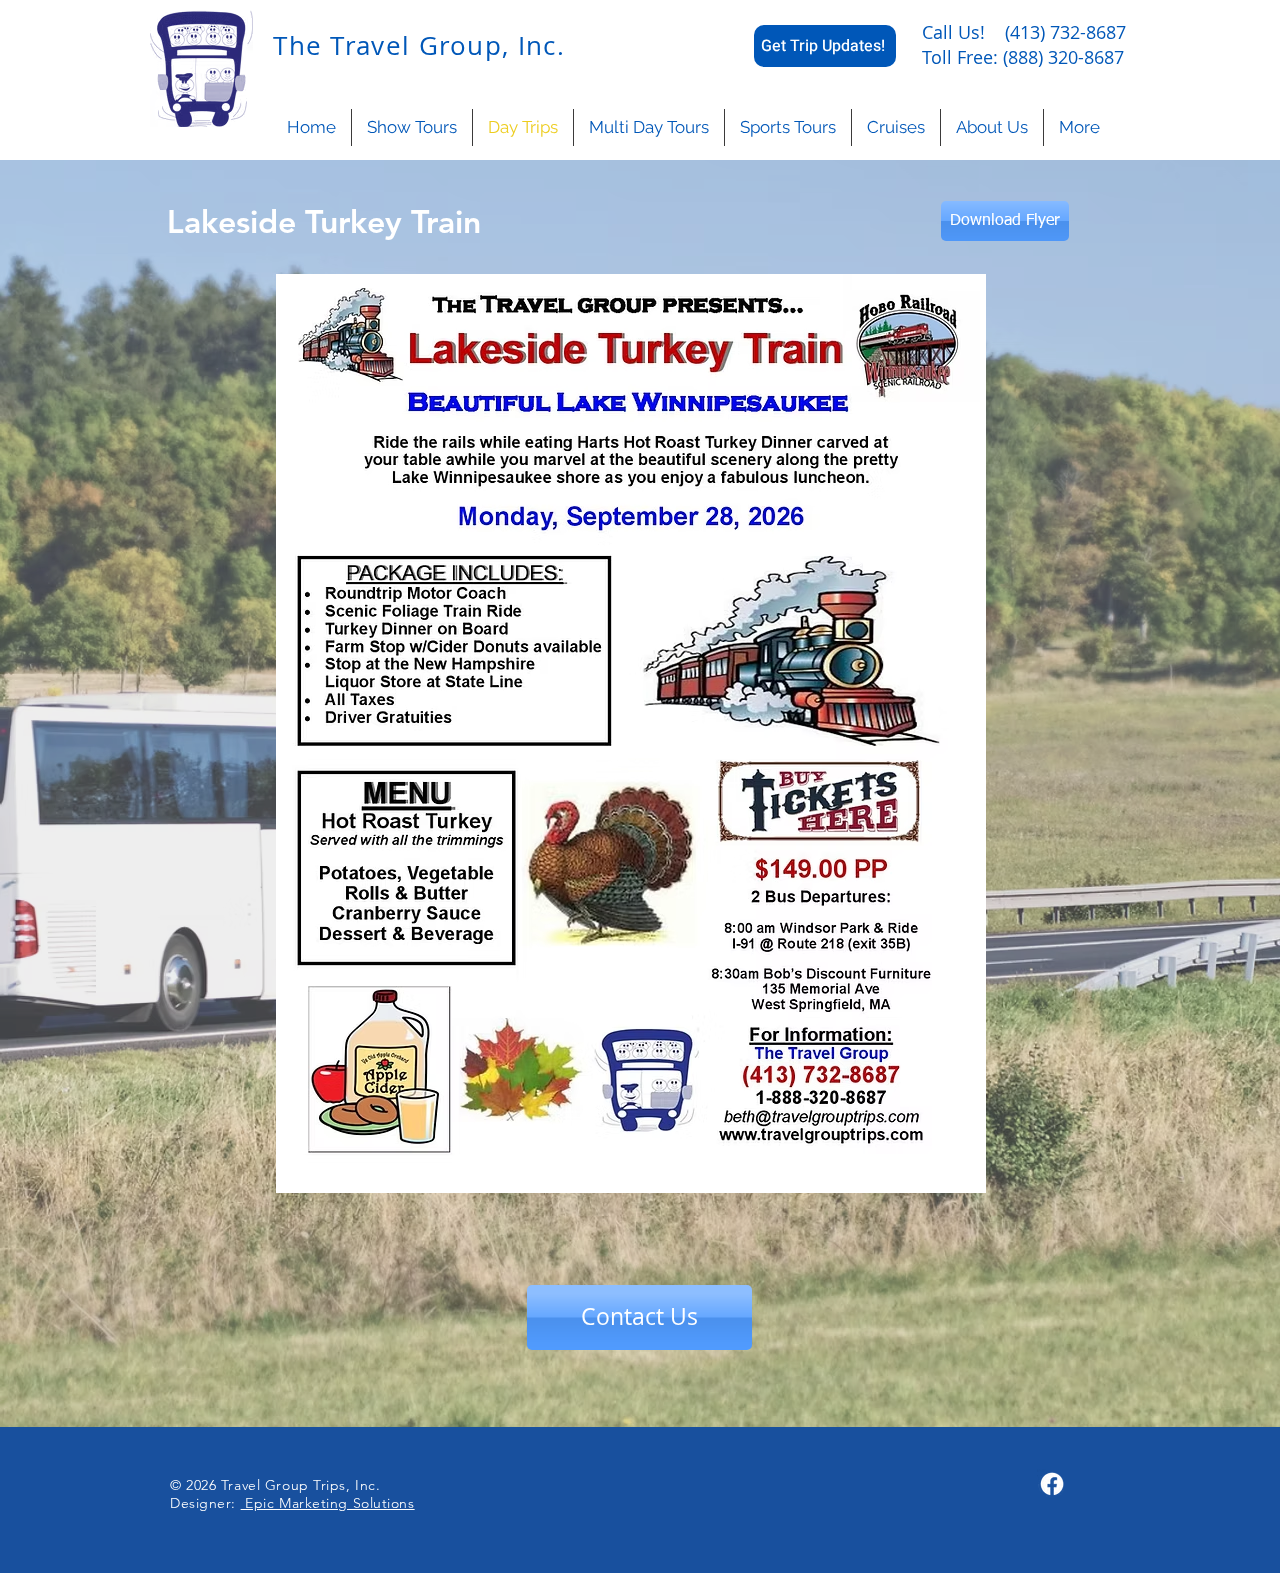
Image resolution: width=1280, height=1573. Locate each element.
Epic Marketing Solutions (328, 1503)
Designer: (205, 1503)
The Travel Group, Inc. (415, 45)
